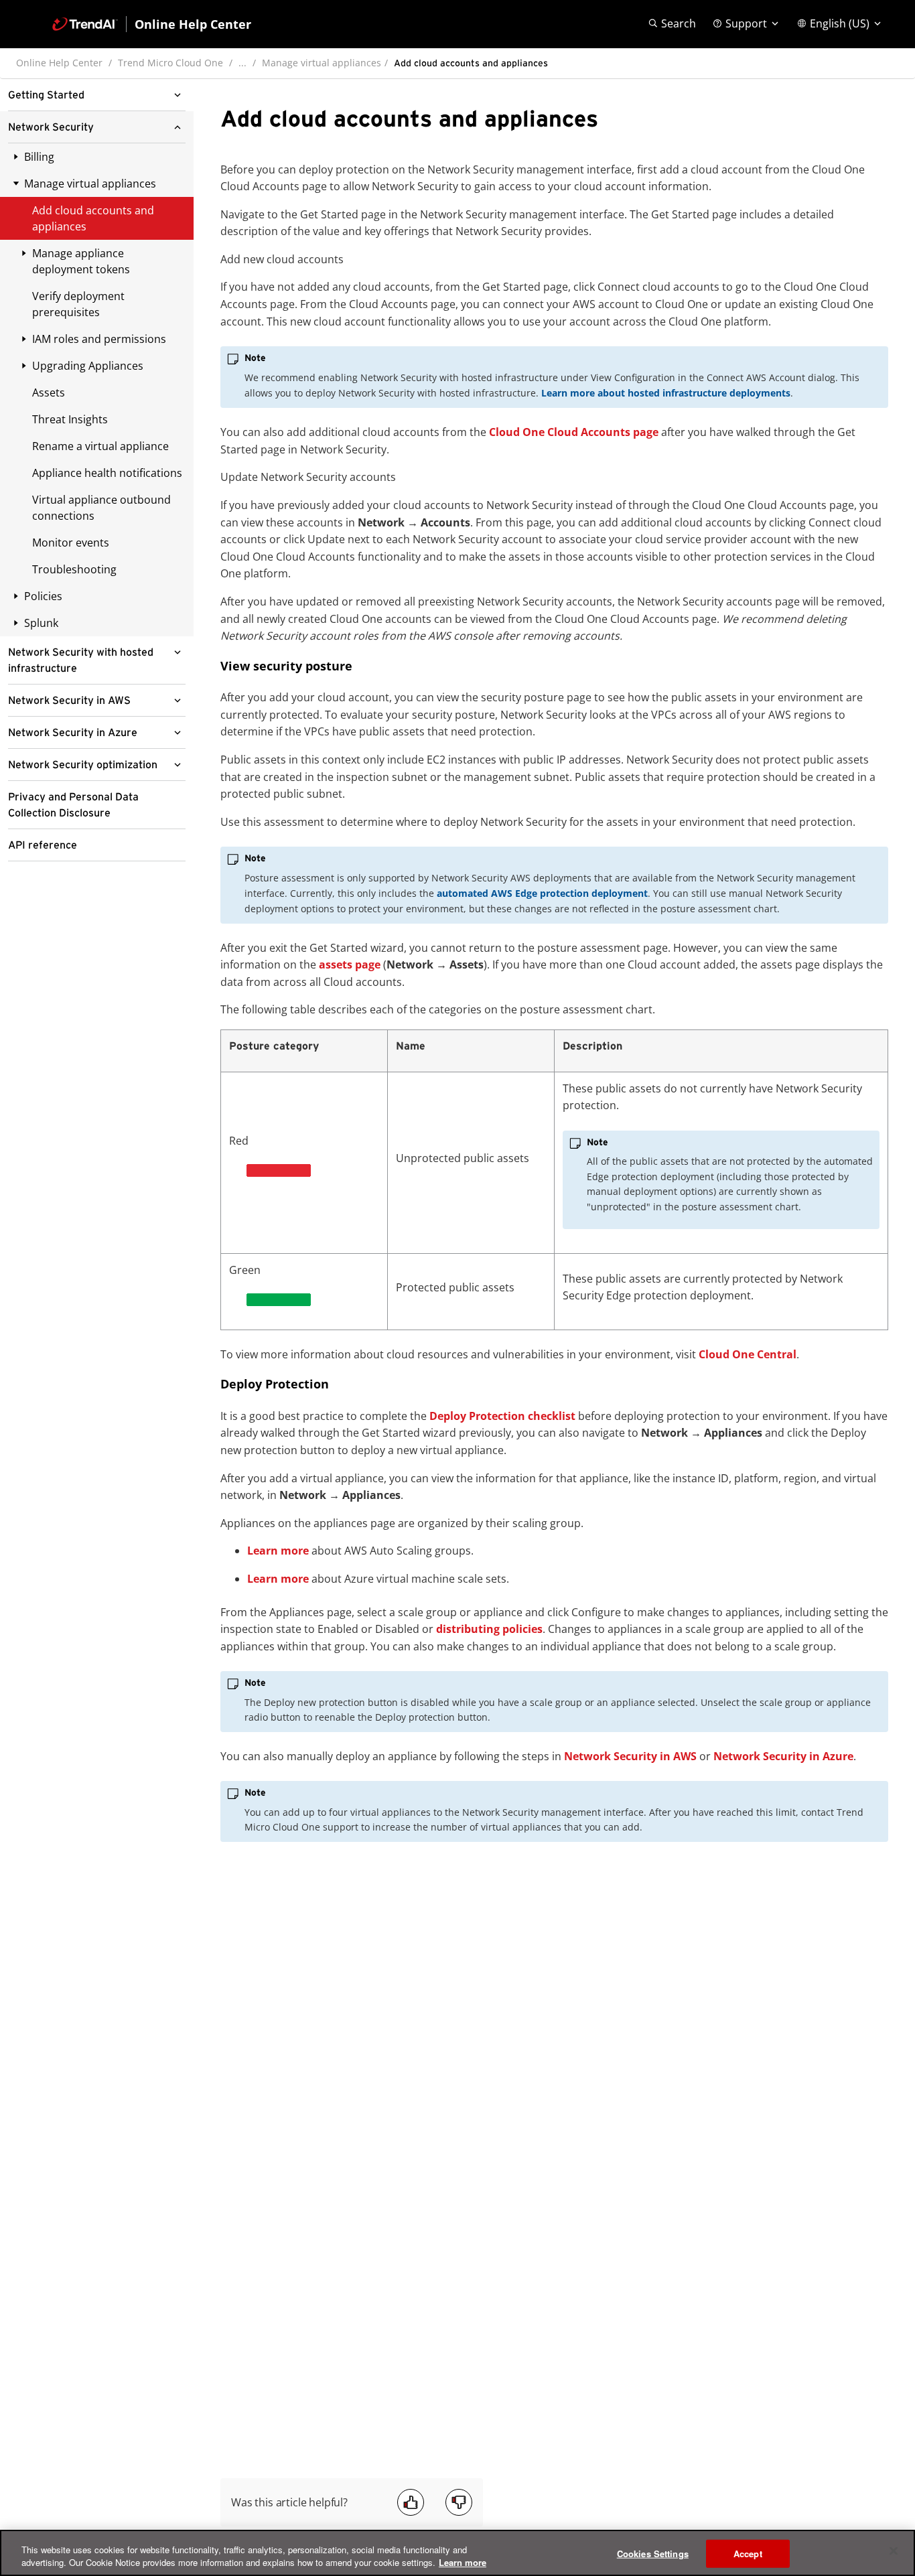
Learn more (278, 1551)
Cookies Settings (653, 2554)
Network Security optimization (83, 765)
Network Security (51, 127)
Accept (748, 2554)
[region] (457, 2553)
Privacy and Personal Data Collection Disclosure (73, 805)
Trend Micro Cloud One (170, 63)
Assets (49, 392)
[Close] (894, 2551)
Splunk (41, 623)
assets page (350, 964)
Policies (43, 596)
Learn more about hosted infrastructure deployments (666, 393)
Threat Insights (70, 419)
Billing (39, 157)
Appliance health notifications (107, 473)
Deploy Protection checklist (502, 1416)
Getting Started (46, 95)
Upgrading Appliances (88, 366)
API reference (43, 845)
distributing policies (489, 1629)
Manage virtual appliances (322, 63)
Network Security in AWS (69, 701)
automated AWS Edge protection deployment (542, 893)
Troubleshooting (74, 569)
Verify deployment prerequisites (78, 304)
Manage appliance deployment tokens (81, 261)
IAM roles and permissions (99, 339)
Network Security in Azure (73, 733)
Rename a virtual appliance (100, 446)
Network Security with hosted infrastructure (81, 660)
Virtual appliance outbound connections (101, 508)
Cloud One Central (748, 1354)
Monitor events (71, 543)
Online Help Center (59, 63)
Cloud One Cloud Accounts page (574, 432)
